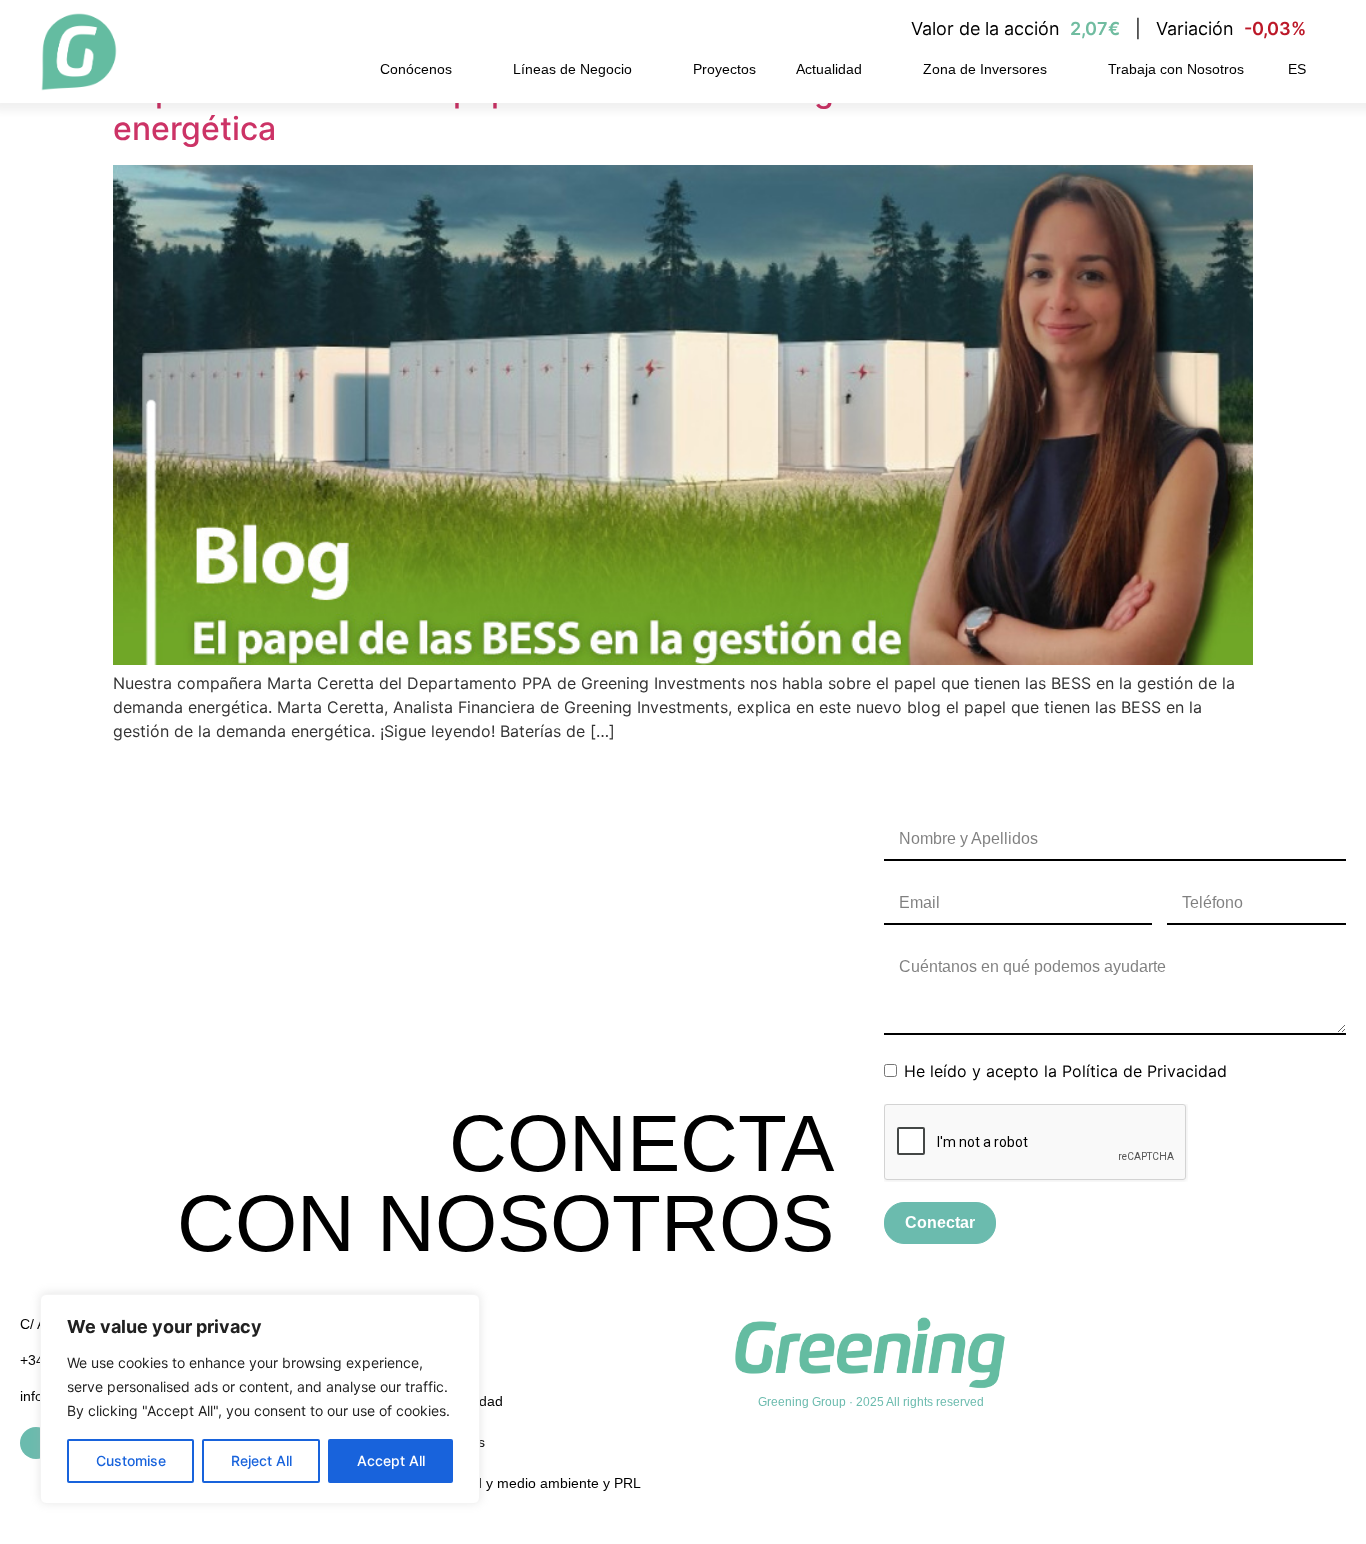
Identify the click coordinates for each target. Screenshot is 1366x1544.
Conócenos (416, 69)
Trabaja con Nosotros (1176, 69)
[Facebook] (36, 1443)
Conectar (940, 1222)
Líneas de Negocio (572, 69)
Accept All (391, 1460)
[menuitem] (1295, 70)
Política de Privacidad (1144, 1071)
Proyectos (724, 69)
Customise (131, 1460)
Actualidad (829, 69)
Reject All (261, 1460)
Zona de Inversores (985, 69)
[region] (260, 1399)
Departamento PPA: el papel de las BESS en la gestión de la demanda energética (636, 109)
